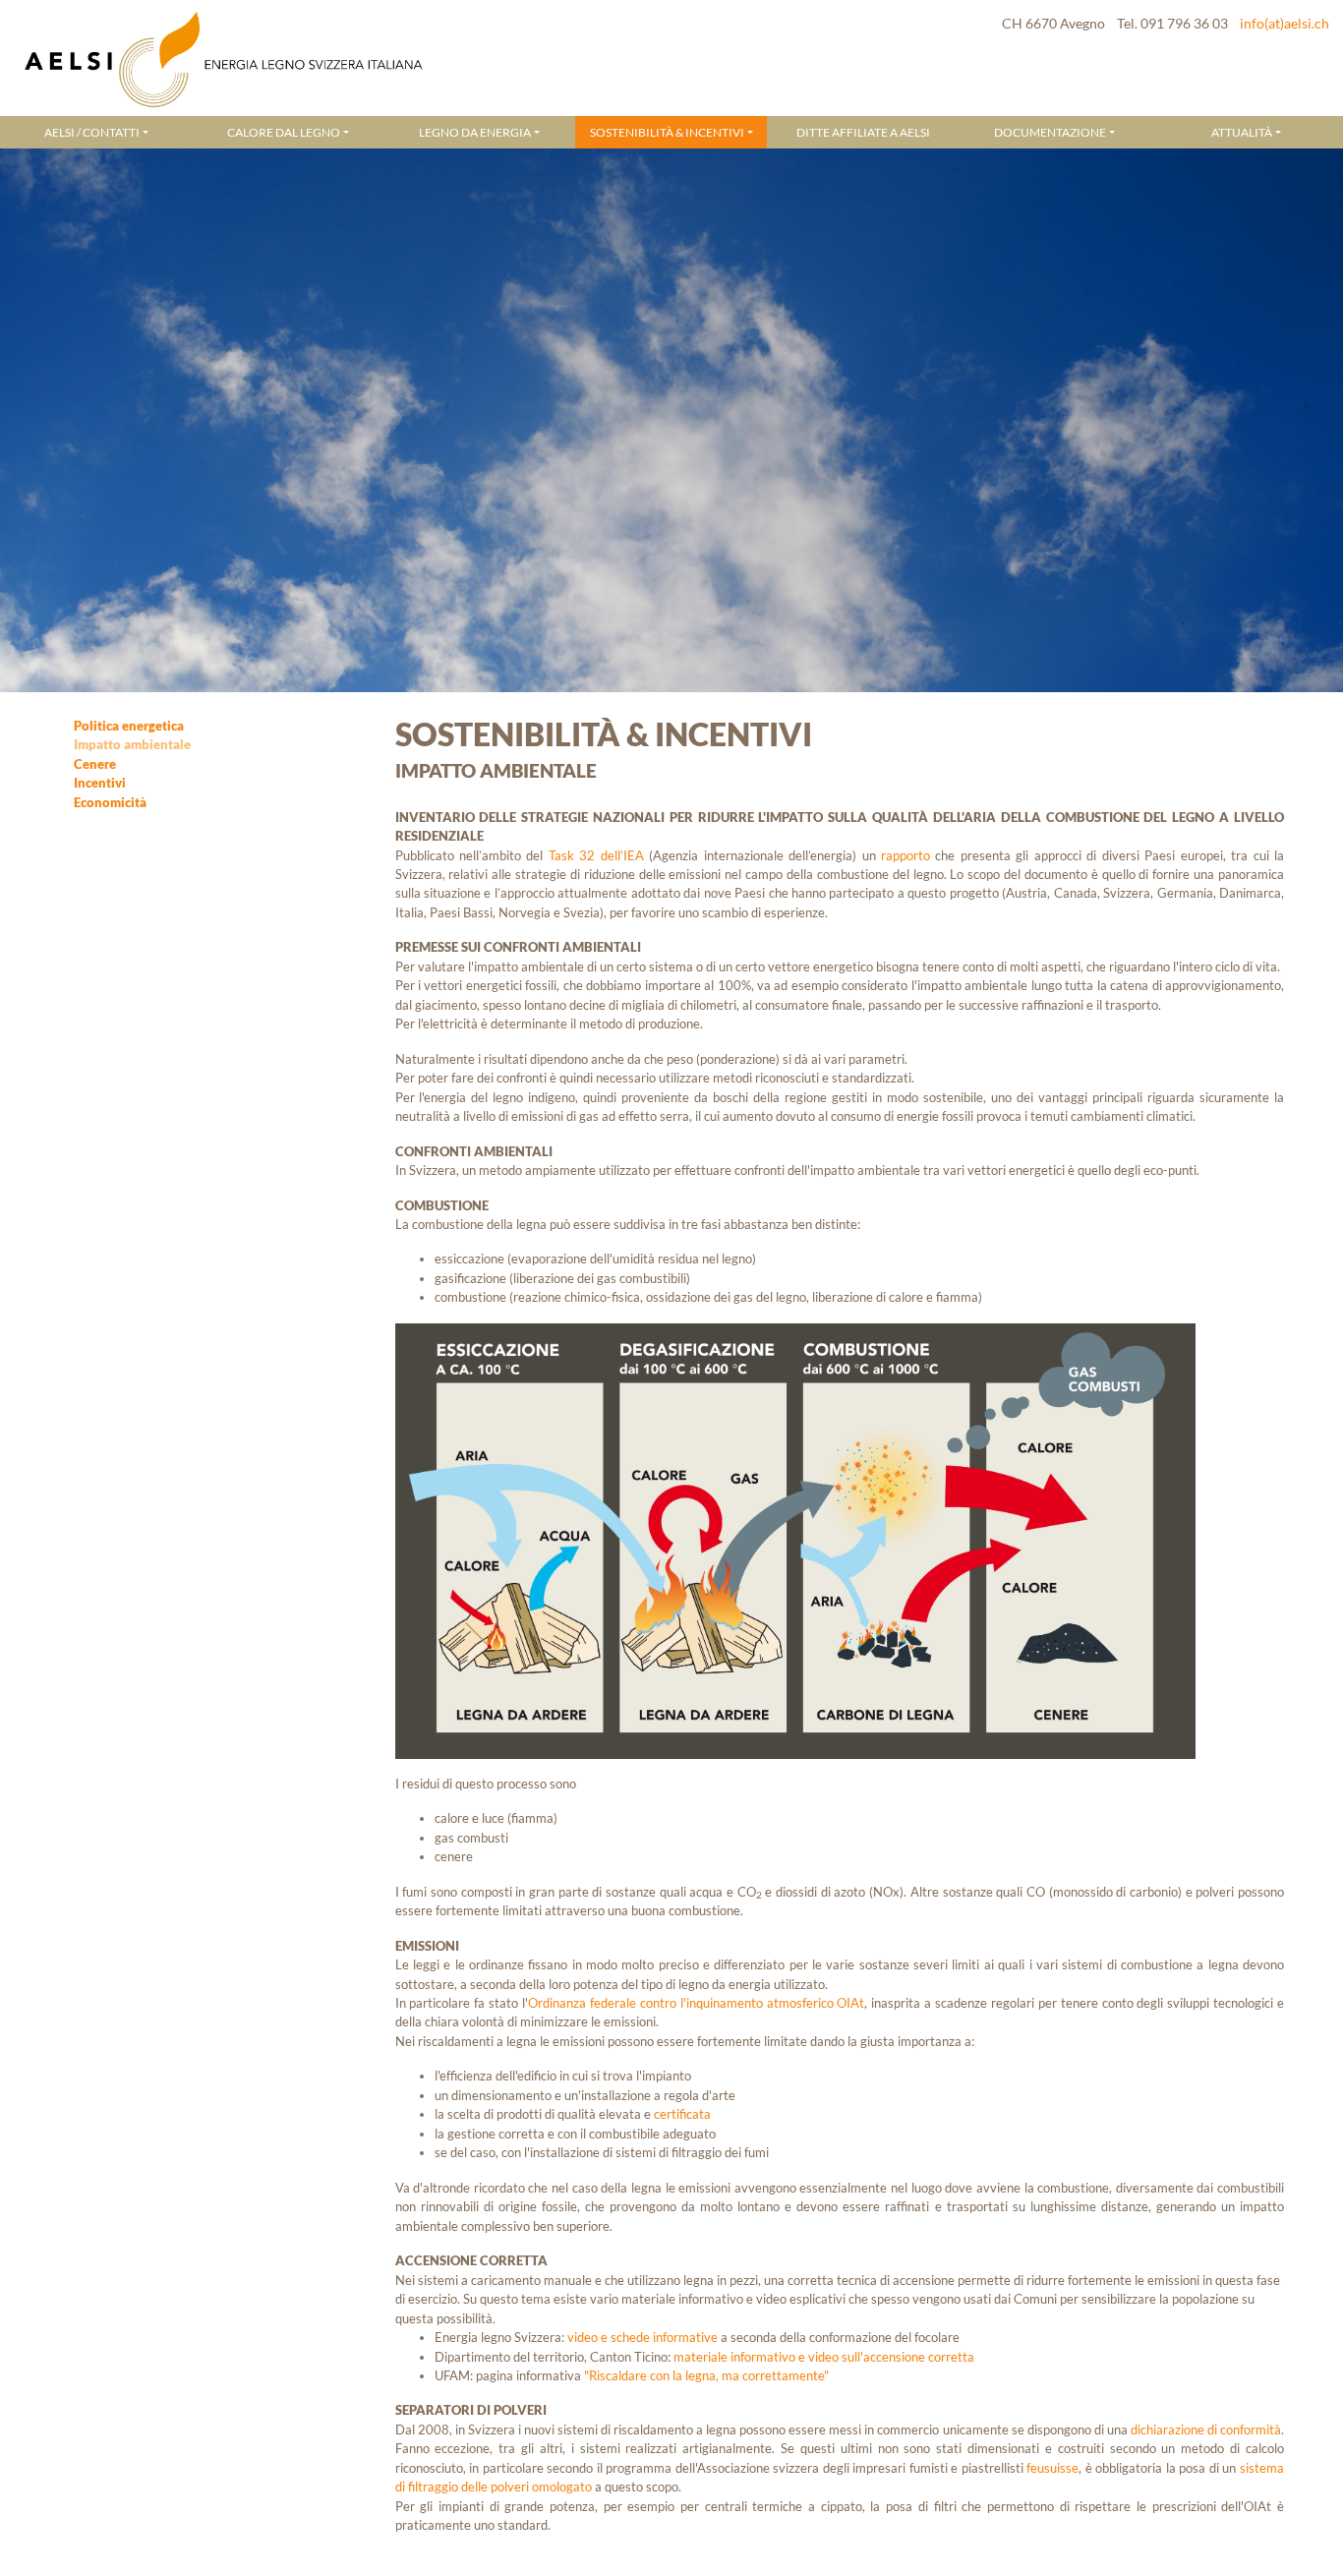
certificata (682, 2114)
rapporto (905, 855)
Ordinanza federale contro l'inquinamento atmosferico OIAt (696, 2003)
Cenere (95, 764)
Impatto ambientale (132, 744)
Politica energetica (129, 726)
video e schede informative (642, 2337)
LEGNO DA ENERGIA (475, 132)
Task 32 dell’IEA (596, 855)
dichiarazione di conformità (1206, 2430)
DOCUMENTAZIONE (1050, 132)
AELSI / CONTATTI (92, 132)
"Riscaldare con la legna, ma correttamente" (706, 2375)
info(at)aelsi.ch (1285, 24)
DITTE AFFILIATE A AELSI (863, 132)
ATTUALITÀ (1242, 132)
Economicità (110, 802)
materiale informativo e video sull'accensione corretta (824, 2357)
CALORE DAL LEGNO (284, 132)
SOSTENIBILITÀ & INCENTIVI (667, 132)
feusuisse (1052, 2468)
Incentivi (100, 783)
